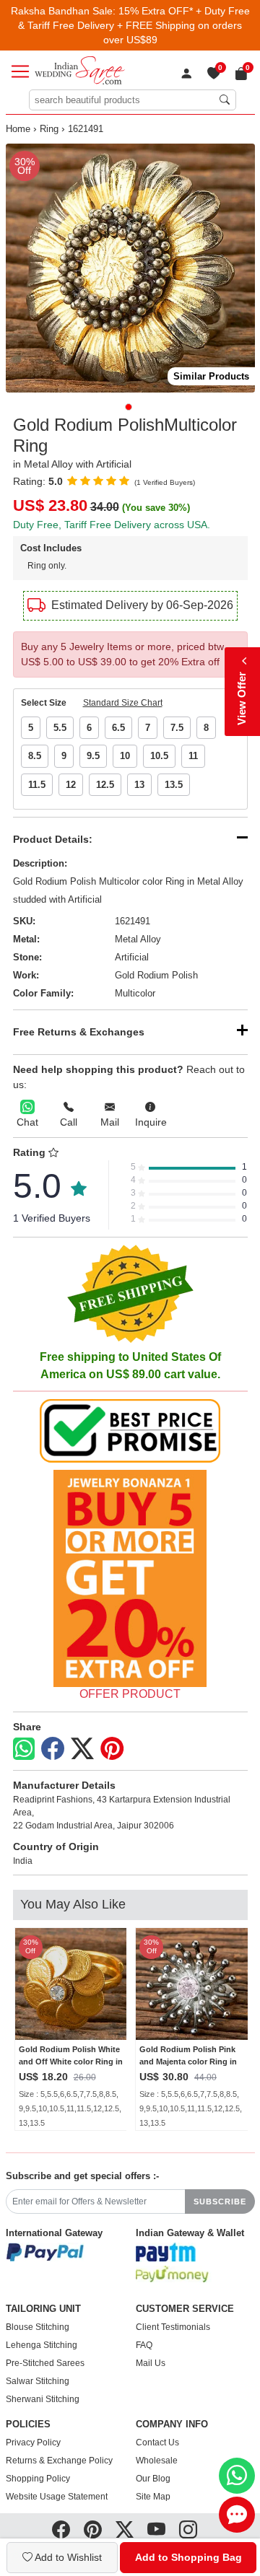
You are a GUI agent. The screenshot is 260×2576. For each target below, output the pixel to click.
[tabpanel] (130, 268)
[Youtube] (156, 2530)
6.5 (118, 728)
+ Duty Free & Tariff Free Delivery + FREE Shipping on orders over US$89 (134, 25)
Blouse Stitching (38, 2327)
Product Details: (53, 839)
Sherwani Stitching (43, 2399)
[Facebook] (53, 1749)
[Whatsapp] (24, 1749)
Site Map (153, 2497)
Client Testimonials (173, 2327)
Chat (27, 1122)
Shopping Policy (38, 2479)
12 (71, 785)
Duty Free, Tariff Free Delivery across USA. (112, 525)
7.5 (177, 728)
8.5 (35, 756)
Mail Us (151, 2363)
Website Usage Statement (57, 2497)
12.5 (105, 785)
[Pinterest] (112, 1749)
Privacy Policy (33, 2443)
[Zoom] (130, 268)
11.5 (37, 785)
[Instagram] (188, 2530)
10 (125, 756)
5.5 (60, 728)
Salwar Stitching (38, 2381)
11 (193, 756)
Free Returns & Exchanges (79, 1032)
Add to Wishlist (67, 2557)
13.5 (174, 785)
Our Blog (153, 2479)
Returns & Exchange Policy (59, 2461)
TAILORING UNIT (43, 2309)
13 (139, 785)
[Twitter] (82, 1749)
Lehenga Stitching (42, 2345)
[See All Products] (130, 1578)
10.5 (159, 756)
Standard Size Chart (123, 703)
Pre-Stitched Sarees (45, 2363)
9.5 (93, 756)
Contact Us (157, 2443)
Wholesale (157, 2461)
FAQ (144, 2345)
